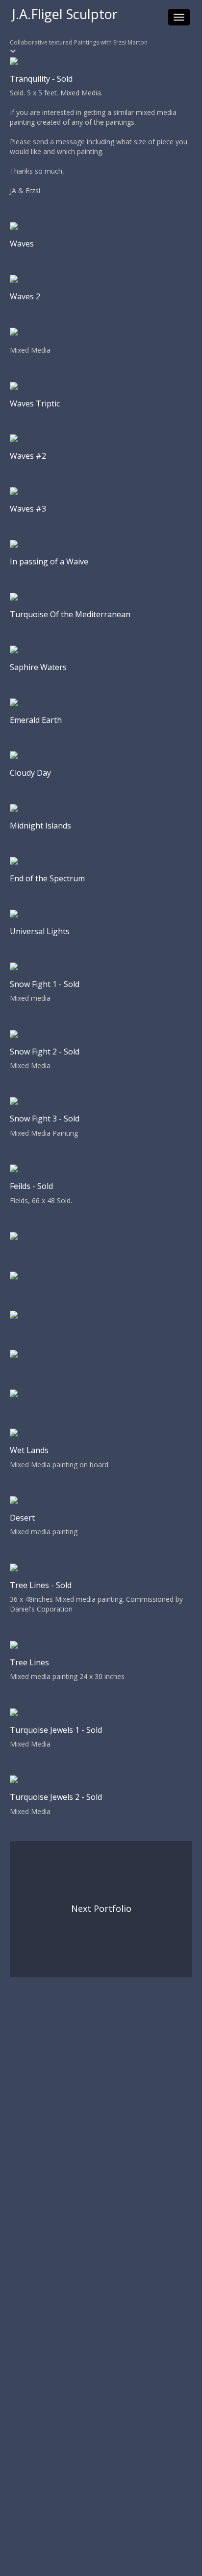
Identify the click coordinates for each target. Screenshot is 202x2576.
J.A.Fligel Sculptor (65, 14)
